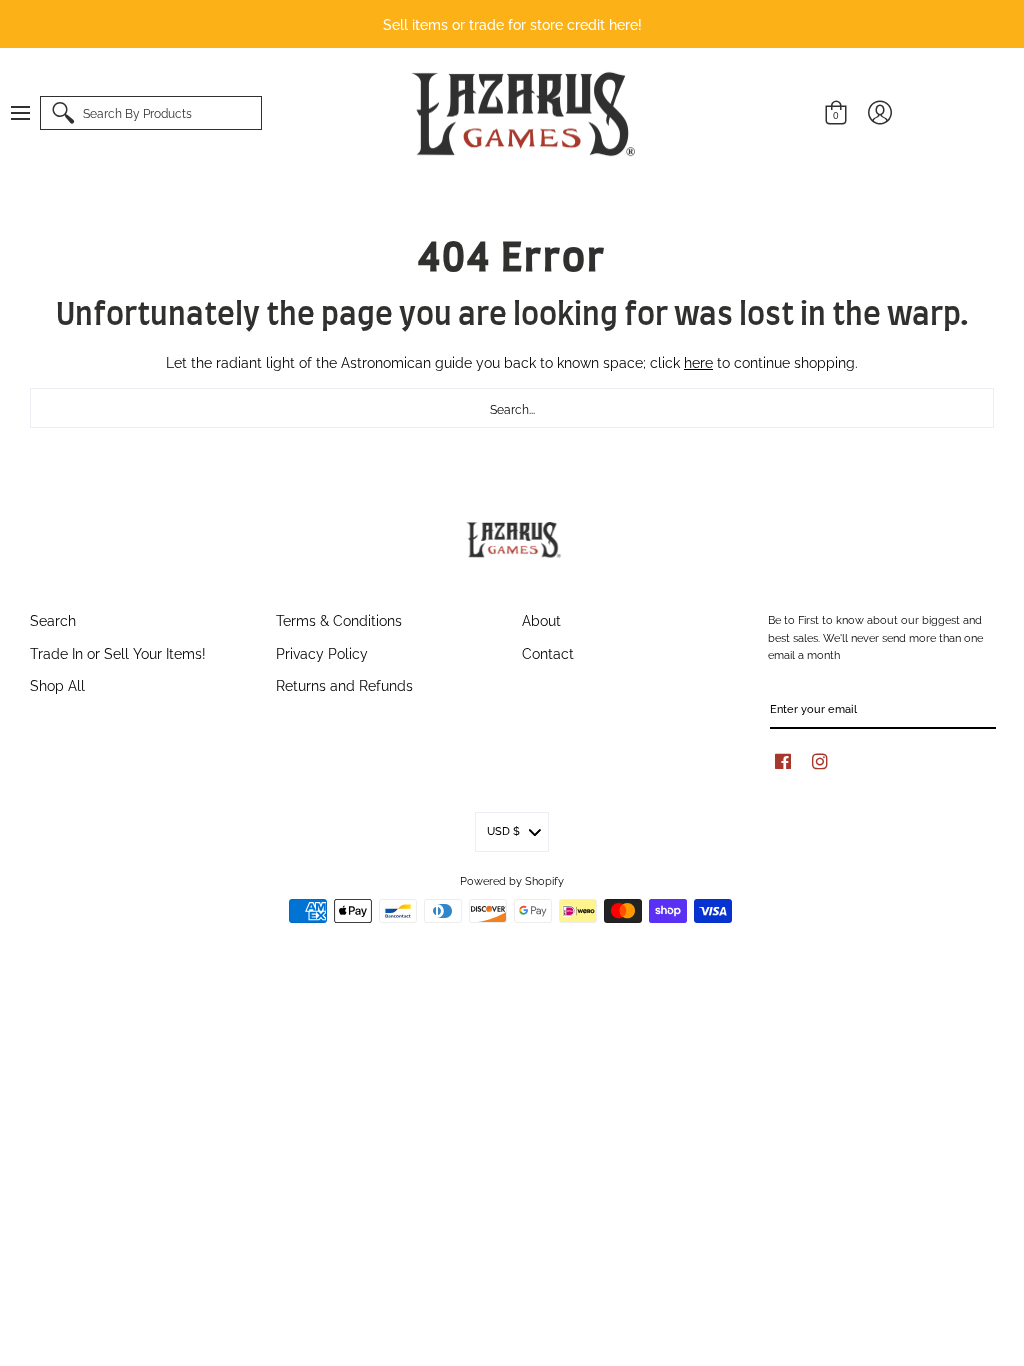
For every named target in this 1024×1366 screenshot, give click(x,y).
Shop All (57, 684)
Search (53, 619)
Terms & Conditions (339, 619)
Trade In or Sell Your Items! (118, 652)
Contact (548, 652)
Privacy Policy (322, 652)
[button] (30, 113)
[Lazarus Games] (520, 114)
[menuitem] (30, 113)
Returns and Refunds (344, 684)
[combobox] (512, 408)
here (698, 361)
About (541, 619)
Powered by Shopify (512, 880)
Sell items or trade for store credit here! (512, 23)
